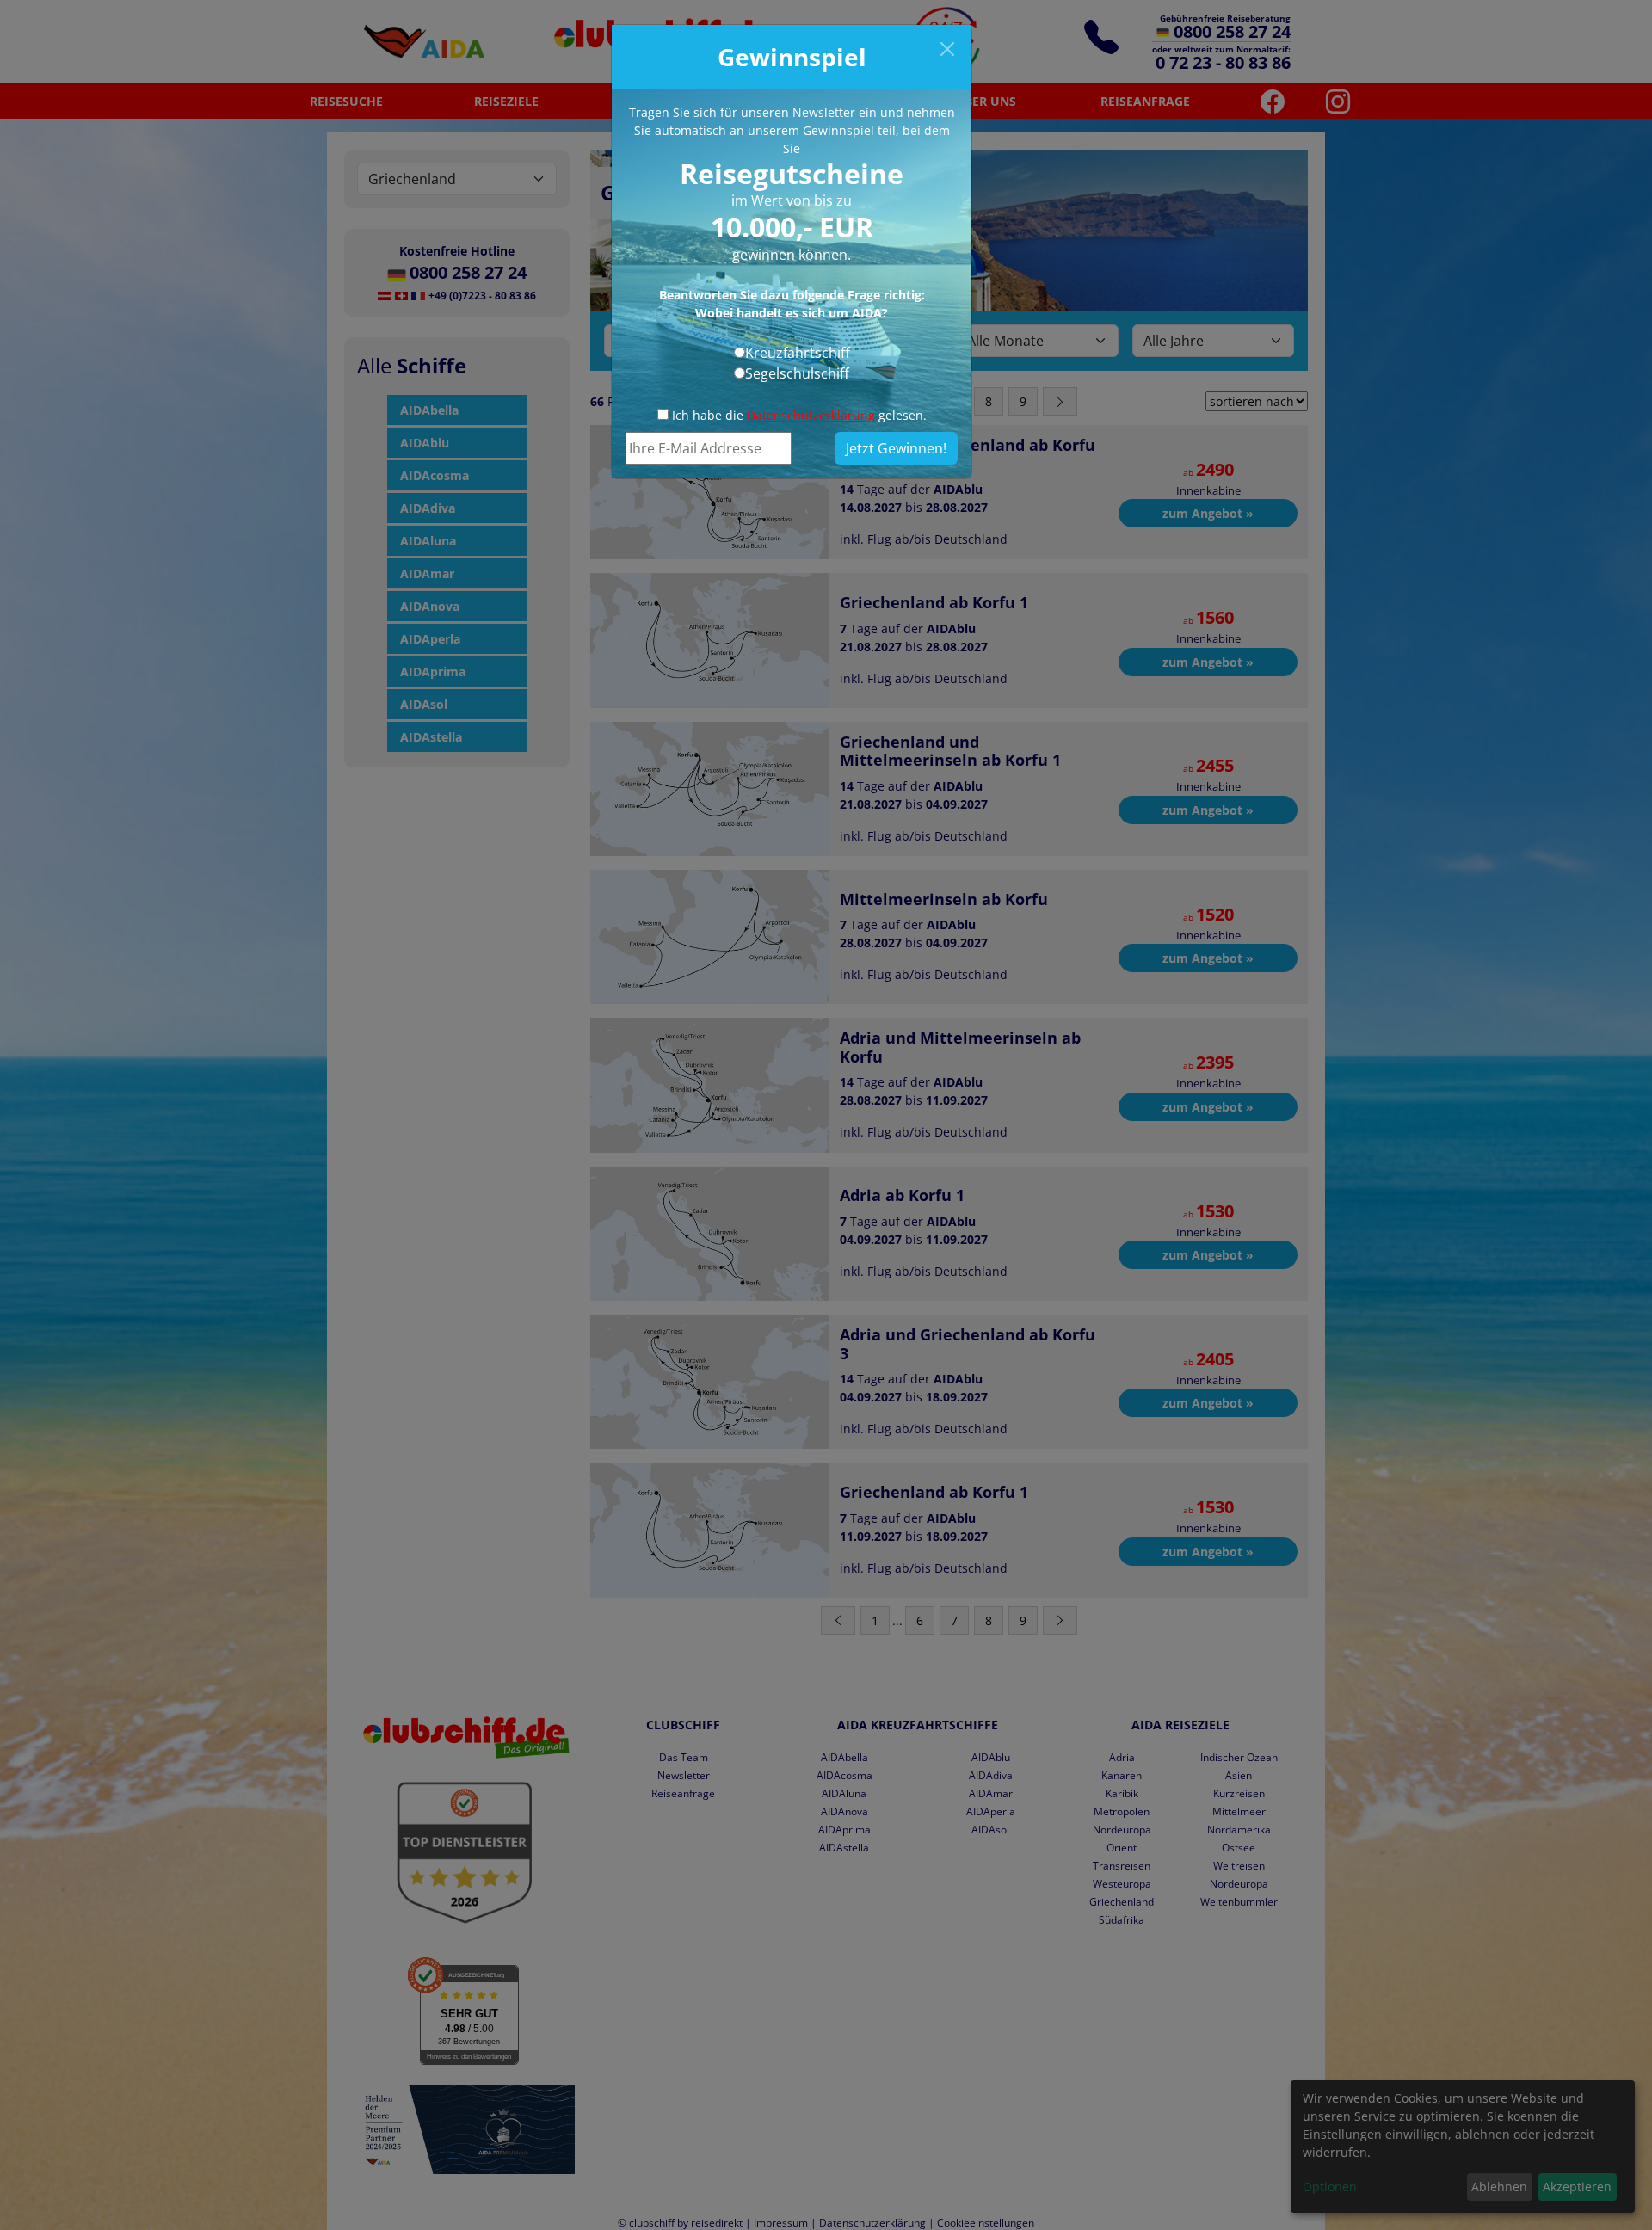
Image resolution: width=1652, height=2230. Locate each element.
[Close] (947, 49)
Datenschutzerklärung (811, 415)
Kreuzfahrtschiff (798, 353)
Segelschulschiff (797, 373)
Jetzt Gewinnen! (896, 448)
